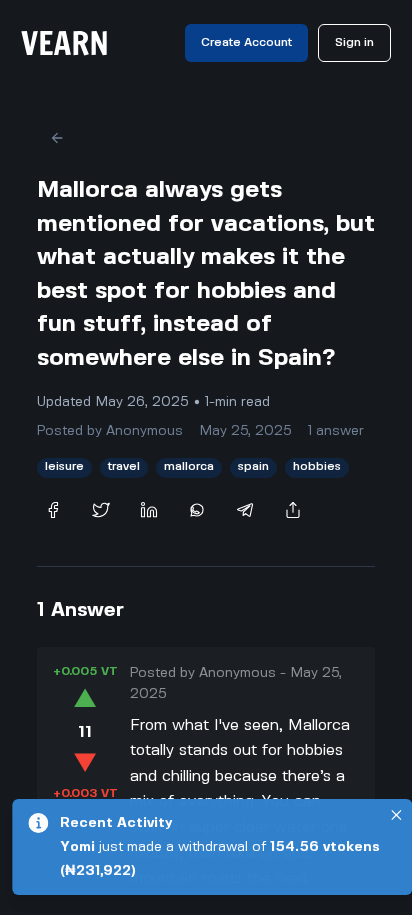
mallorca (189, 466)
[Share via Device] (293, 510)
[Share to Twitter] (101, 510)
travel (124, 466)
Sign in (354, 42)
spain (253, 466)
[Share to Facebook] (53, 510)
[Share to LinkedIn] (149, 510)
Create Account (246, 42)
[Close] (396, 815)
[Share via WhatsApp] (197, 510)
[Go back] (57, 138)
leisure (64, 466)
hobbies (317, 466)
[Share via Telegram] (245, 510)
